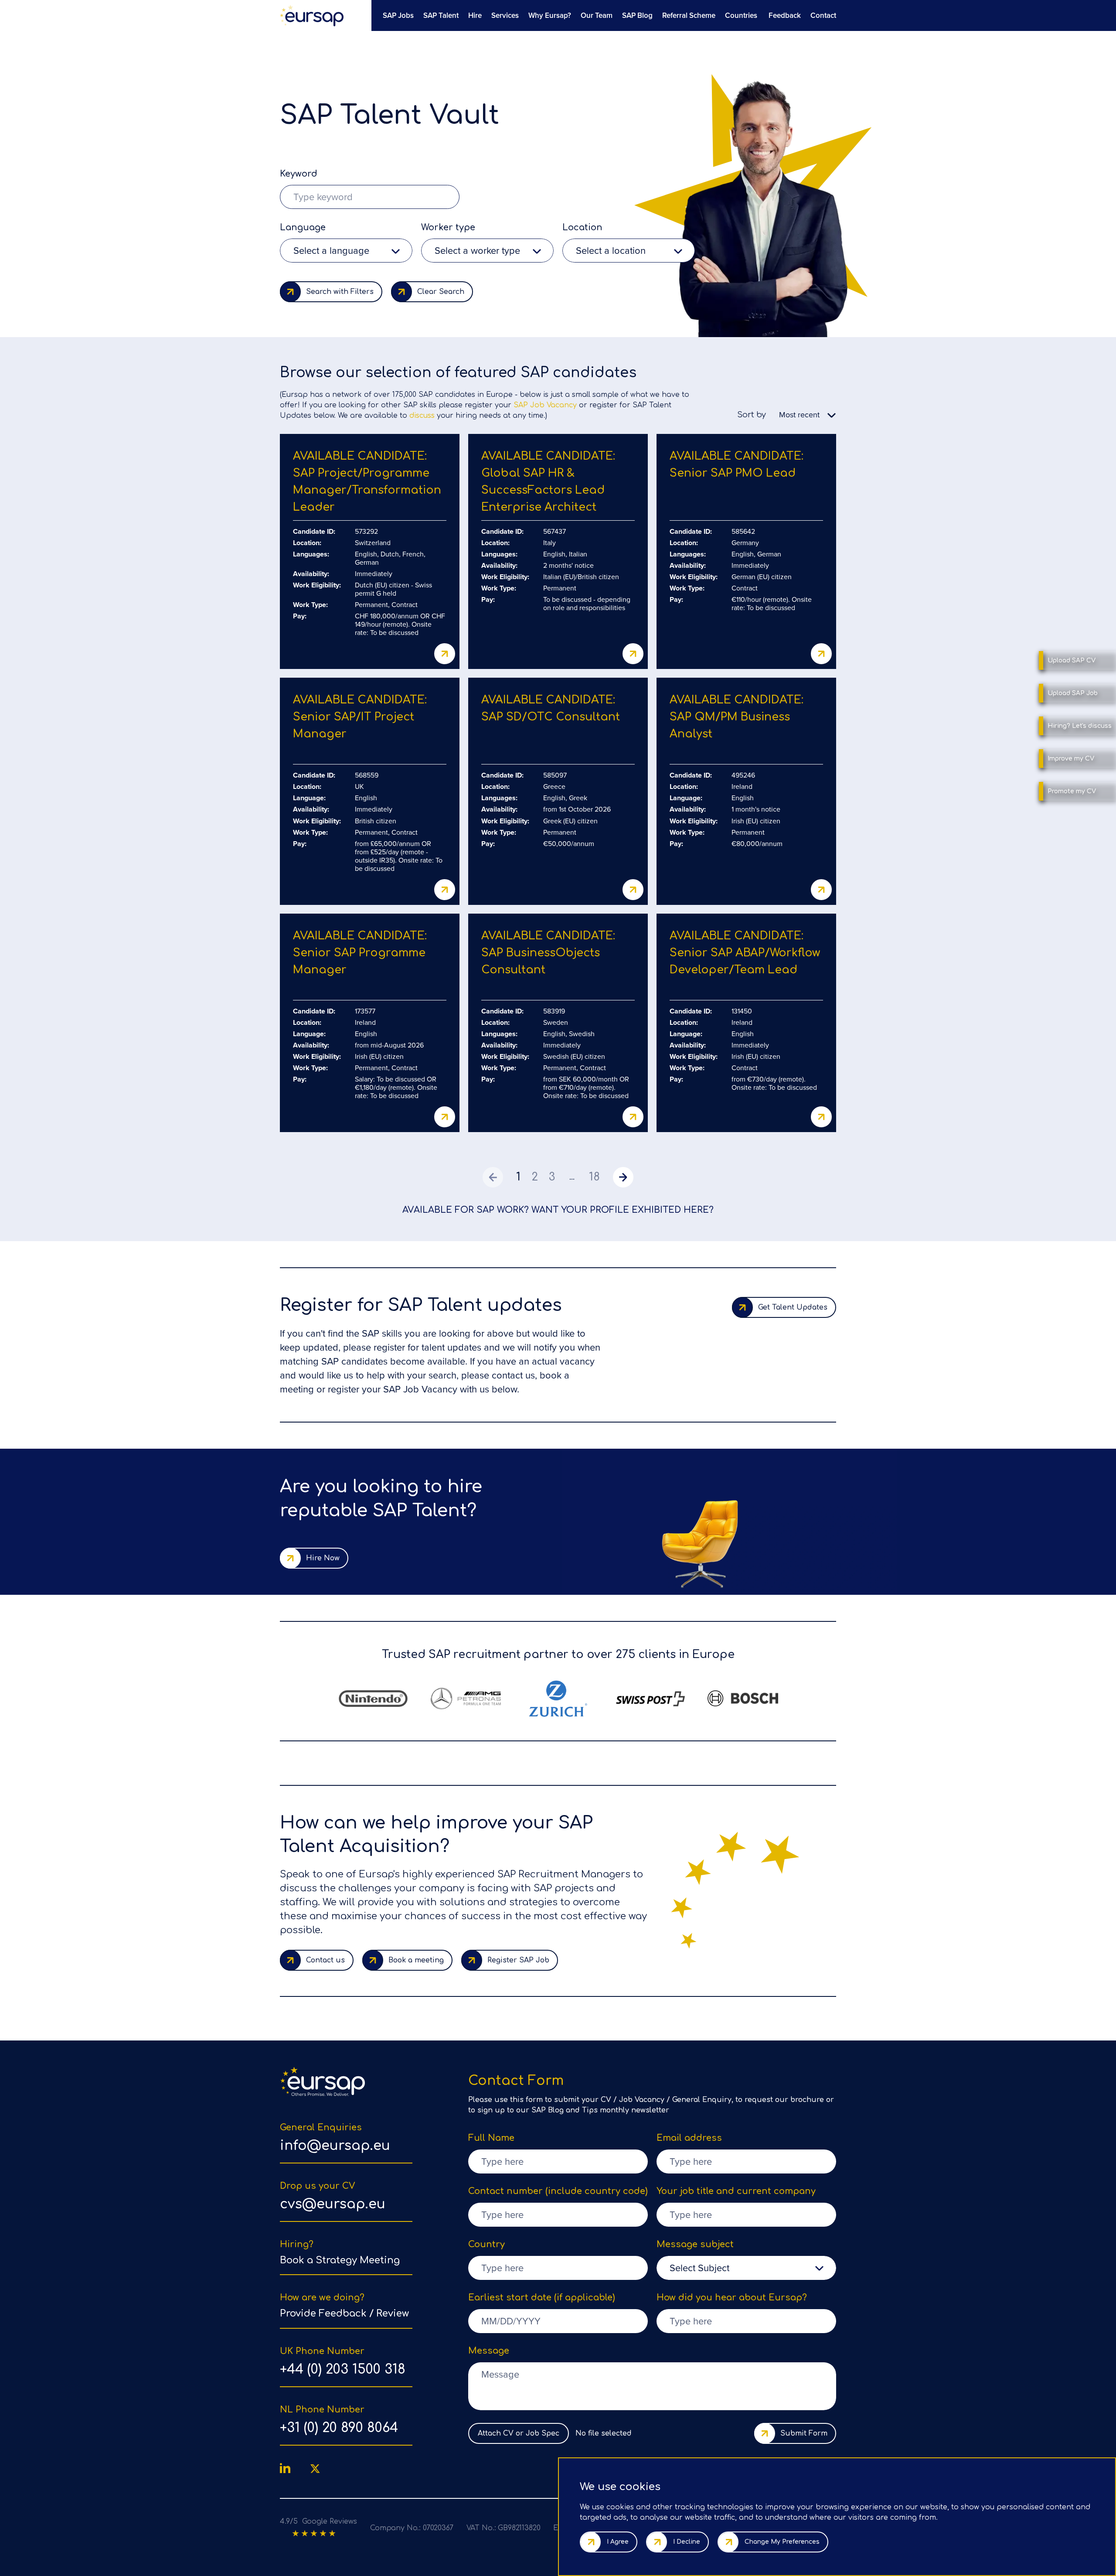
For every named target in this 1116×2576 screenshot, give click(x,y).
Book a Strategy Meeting (340, 2260)
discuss (422, 416)
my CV (1071, 759)
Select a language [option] (331, 251)
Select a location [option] (611, 251)
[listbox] (346, 251)
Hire (475, 15)
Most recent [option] (799, 415)
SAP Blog (637, 15)
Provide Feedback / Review (344, 2313)
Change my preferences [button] (782, 2542)
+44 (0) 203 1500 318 (343, 2370)
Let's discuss (1080, 726)
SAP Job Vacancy (545, 405)
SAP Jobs (398, 15)
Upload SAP (1072, 660)
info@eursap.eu (335, 2146)
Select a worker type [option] (477, 251)
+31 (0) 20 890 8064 (339, 2428)
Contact (823, 15)
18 (594, 1177)
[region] (606, 15)
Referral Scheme (689, 15)
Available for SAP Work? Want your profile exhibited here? (558, 1210)
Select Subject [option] (699, 2268)
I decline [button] (687, 2542)
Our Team (597, 15)
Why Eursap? (550, 15)
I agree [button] (618, 2542)
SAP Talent (441, 15)
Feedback (785, 15)
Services (505, 15)
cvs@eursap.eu (333, 2204)
